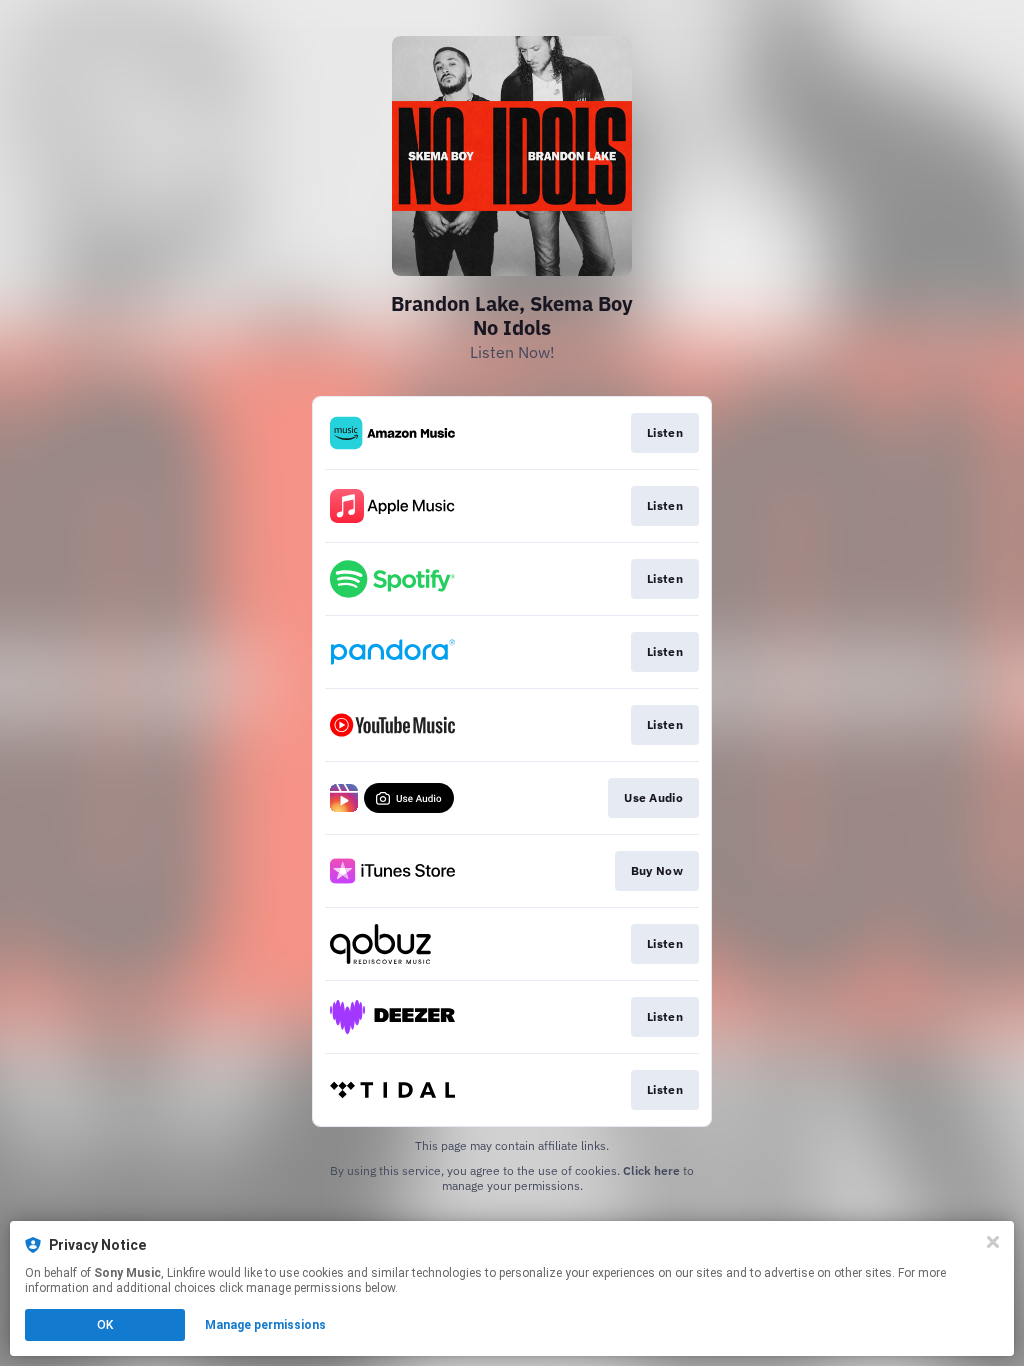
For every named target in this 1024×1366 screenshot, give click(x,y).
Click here (651, 1170)
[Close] (993, 1242)
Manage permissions (265, 1325)
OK (105, 1325)
